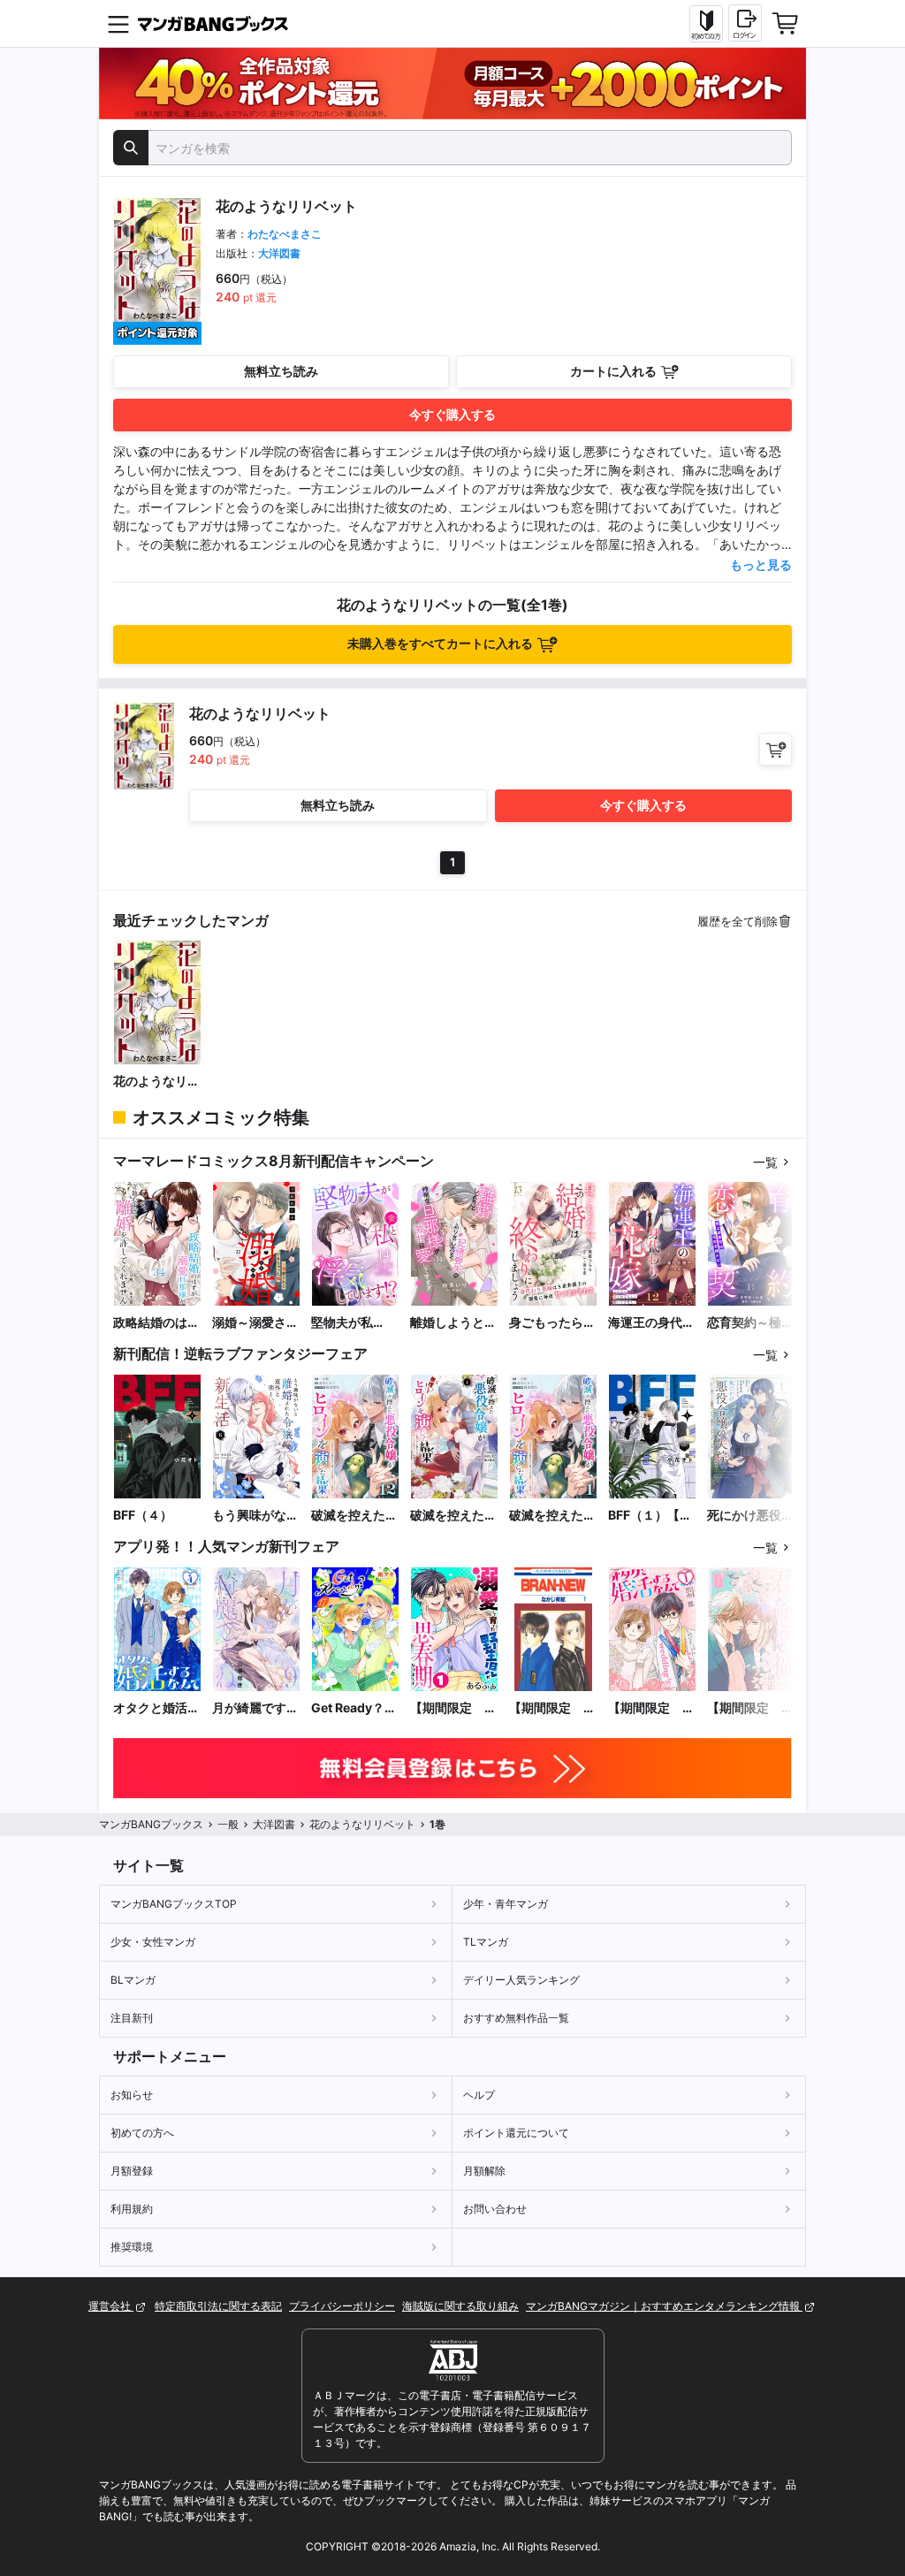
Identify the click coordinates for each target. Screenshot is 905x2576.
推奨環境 (132, 2247)
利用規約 (132, 2209)
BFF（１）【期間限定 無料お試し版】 (651, 1516)
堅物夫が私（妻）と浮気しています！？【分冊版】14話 (355, 1323)
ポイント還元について (516, 2133)
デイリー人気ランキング (521, 1980)
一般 (228, 1824)
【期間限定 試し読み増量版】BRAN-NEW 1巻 (553, 1708)
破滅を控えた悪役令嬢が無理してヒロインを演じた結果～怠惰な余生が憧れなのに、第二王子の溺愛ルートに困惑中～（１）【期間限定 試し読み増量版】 (453, 1516)
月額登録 (132, 2171)
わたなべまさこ (285, 234)
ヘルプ (479, 2095)
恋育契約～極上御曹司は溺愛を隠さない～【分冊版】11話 (750, 1323)
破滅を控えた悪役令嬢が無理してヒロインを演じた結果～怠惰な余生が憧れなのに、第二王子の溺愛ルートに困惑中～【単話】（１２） (354, 1516)
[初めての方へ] (706, 24)
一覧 (765, 1162)
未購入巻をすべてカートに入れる (440, 643)
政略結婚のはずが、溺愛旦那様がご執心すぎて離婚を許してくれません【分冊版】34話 (156, 1323)
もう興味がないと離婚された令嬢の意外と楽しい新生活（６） (255, 1516)
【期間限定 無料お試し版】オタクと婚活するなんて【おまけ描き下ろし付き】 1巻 (651, 1708)
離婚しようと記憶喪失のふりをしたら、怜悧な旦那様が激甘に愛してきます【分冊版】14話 (454, 1323)
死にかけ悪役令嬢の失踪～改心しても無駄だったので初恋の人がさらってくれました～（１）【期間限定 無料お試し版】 (750, 1516)
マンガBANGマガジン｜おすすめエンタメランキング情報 (664, 2306)
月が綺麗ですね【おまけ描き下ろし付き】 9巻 (255, 1708)
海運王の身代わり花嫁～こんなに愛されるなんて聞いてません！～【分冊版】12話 (651, 1323)
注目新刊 (132, 2018)
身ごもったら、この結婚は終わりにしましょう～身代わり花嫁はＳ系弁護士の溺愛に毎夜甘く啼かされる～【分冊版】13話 (553, 1323)
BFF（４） (143, 1515)
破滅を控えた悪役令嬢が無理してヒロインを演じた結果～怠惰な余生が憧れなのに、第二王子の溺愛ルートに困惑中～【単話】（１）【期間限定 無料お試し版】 (552, 1516)
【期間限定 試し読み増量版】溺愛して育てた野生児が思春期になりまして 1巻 (453, 1708)
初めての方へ (142, 2133)
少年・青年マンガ (506, 1904)
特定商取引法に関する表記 (218, 2306)
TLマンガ (486, 1942)
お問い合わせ (495, 2209)
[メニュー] (118, 24)
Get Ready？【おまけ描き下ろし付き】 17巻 (355, 1708)
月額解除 (484, 2171)
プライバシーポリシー (342, 2306)
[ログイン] (745, 23)
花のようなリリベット (156, 1082)
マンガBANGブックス (151, 1824)
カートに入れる (613, 371)
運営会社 (111, 2306)
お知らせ (132, 2095)
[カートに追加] (776, 749)
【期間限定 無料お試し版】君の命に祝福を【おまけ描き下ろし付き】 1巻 (750, 1708)
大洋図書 (279, 253)
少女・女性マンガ (153, 1942)
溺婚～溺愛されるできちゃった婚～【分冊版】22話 (255, 1323)
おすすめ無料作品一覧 (516, 2018)
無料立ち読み (281, 371)
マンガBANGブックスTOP (174, 1904)
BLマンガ (133, 1980)
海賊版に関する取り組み (460, 2306)
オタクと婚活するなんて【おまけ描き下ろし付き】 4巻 (156, 1708)
